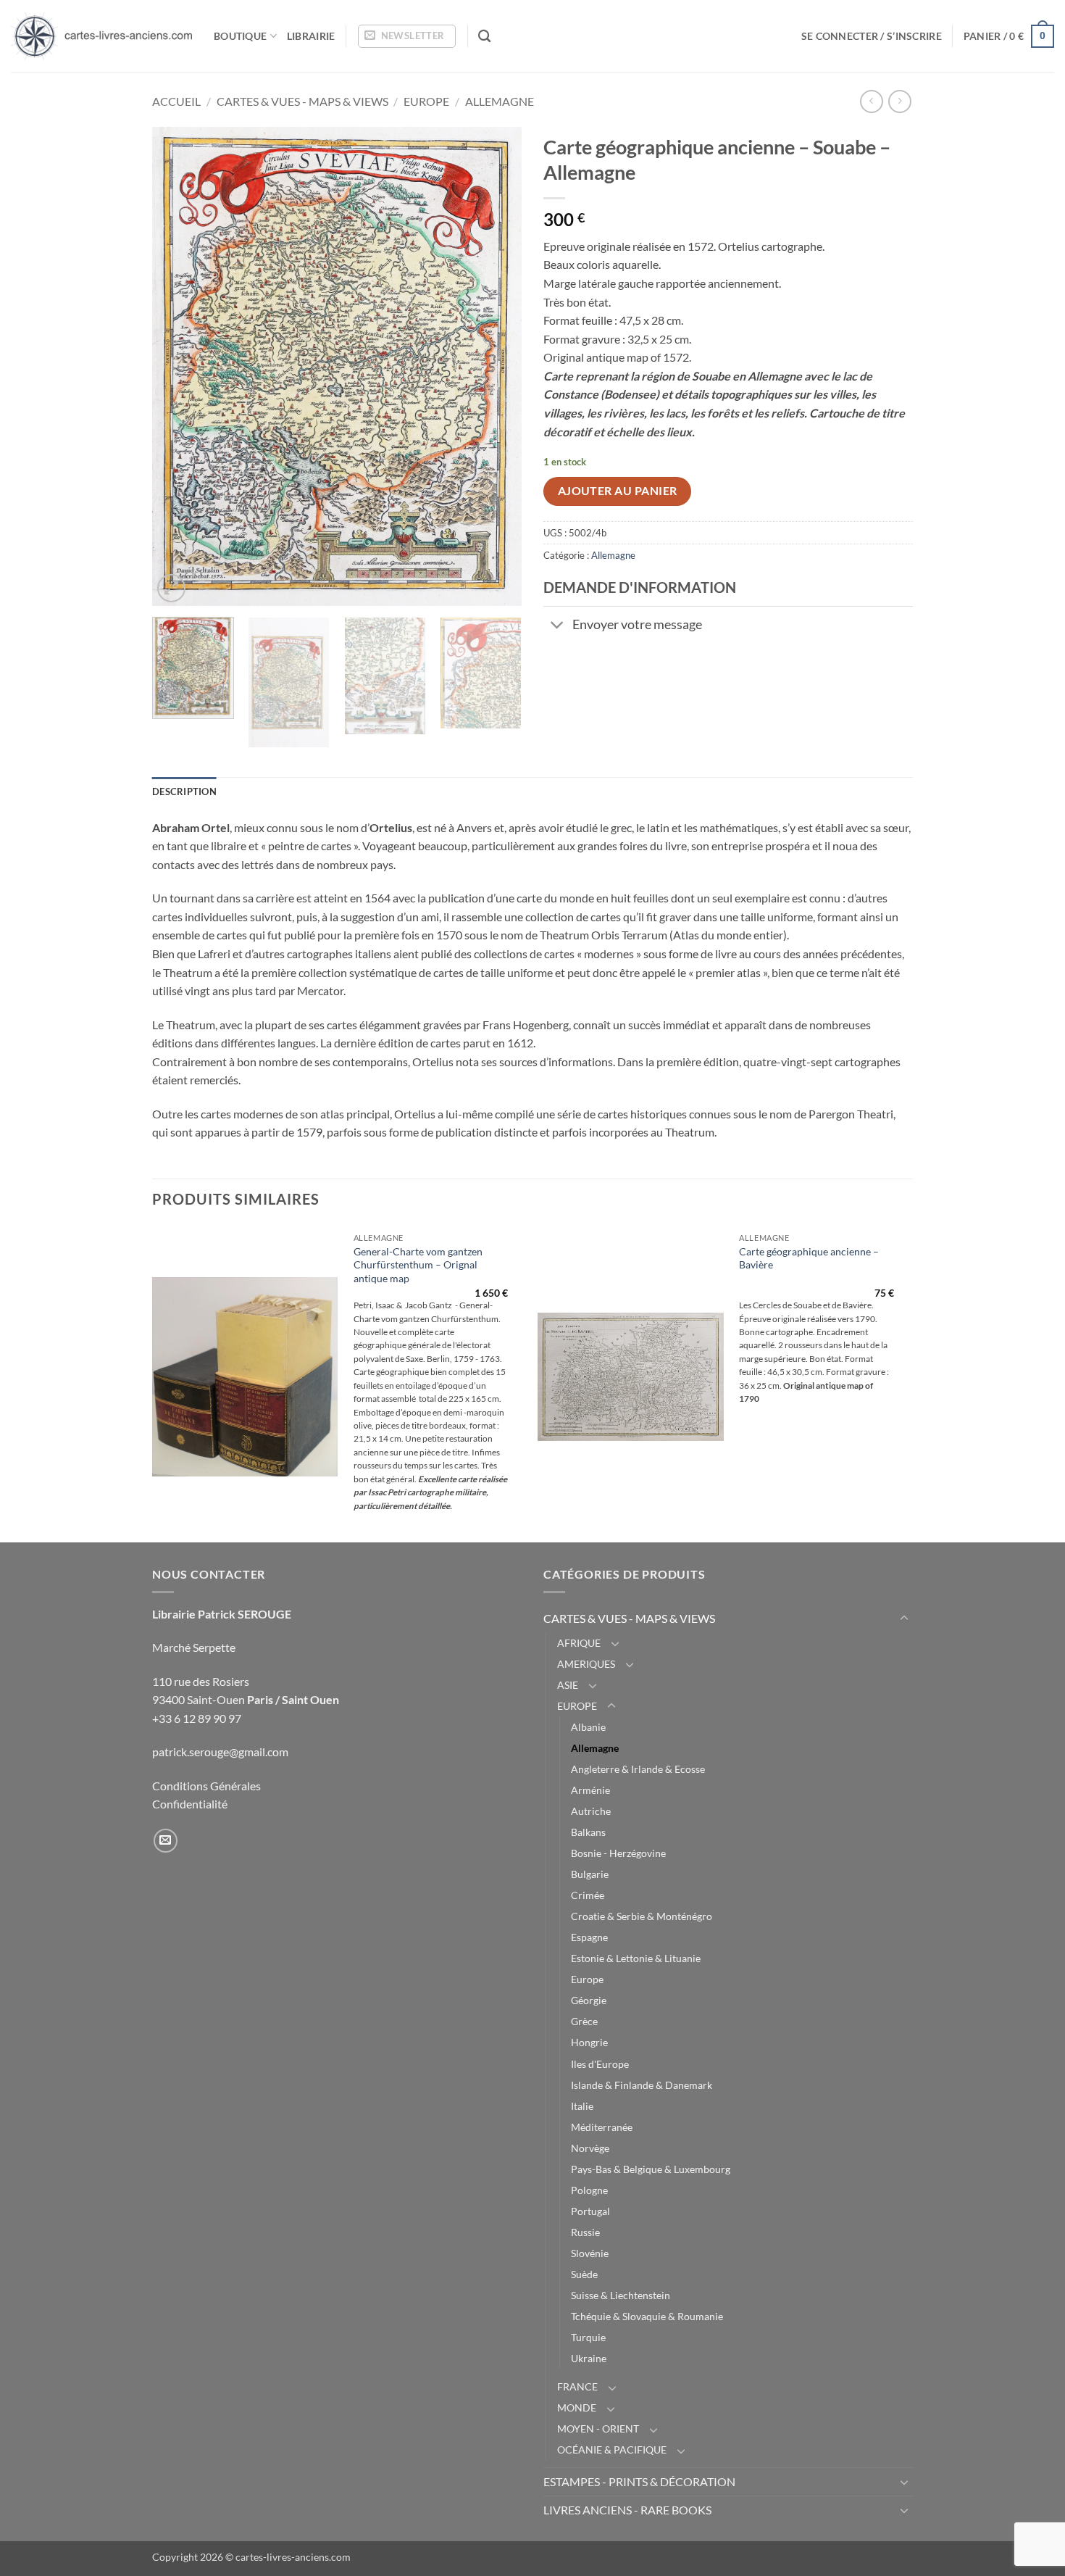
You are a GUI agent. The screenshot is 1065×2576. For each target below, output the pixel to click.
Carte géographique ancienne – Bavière (809, 1258)
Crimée (588, 1895)
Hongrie (589, 2042)
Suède (584, 2274)
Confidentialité (190, 1804)
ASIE (568, 1685)
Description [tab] (184, 792)
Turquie (588, 2337)
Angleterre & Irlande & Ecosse (638, 1769)
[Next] (496, 366)
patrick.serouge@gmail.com (220, 1752)
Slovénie (590, 2253)
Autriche (591, 1811)
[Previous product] (899, 101)
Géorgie (589, 2000)
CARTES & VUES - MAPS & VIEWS (302, 101)
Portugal (590, 2211)
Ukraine (589, 2358)
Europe (587, 1979)
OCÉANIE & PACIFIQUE (612, 2450)
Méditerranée (602, 2127)
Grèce (584, 2021)
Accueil (176, 101)
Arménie (590, 1790)
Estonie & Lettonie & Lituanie (636, 1958)
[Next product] (871, 101)
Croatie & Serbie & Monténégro (642, 1916)
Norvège (590, 2148)
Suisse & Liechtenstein (621, 2295)
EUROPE (426, 101)
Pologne (589, 2190)
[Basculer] (557, 626)
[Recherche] (484, 37)
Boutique (240, 36)
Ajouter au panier (618, 491)
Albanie (588, 1727)
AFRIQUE (579, 1643)
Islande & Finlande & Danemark (642, 2085)
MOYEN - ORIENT (598, 2428)
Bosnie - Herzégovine (618, 1853)
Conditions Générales (206, 1786)
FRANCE (577, 2386)
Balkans (588, 1832)
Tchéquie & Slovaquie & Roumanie (647, 2316)
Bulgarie (590, 1874)
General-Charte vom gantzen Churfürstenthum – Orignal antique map (418, 1265)
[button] (407, 36)
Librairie (311, 36)
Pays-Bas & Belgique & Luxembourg (651, 2169)
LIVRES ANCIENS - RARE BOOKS (627, 2510)
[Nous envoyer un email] (166, 1841)
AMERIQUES (586, 1664)
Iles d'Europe (600, 2064)
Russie (585, 2232)
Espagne (589, 1937)
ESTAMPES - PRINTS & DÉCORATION (639, 2481)
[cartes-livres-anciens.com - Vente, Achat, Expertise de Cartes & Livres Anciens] (101, 36)
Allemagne (500, 101)
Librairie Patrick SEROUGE (222, 1614)
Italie (582, 2106)
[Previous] (177, 366)
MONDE (577, 2407)
